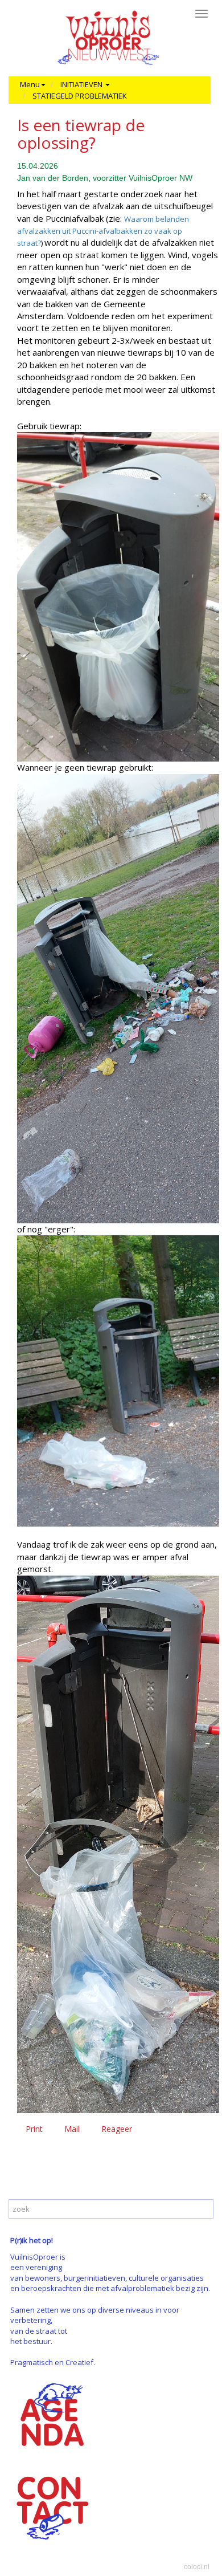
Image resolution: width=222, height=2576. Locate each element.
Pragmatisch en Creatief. (53, 2362)
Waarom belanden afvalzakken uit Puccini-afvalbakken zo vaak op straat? (103, 231)
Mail (72, 2129)
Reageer (117, 2129)
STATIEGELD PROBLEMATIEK (80, 96)
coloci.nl (197, 2567)
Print (34, 2129)
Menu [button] (30, 84)
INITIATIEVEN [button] (82, 84)
